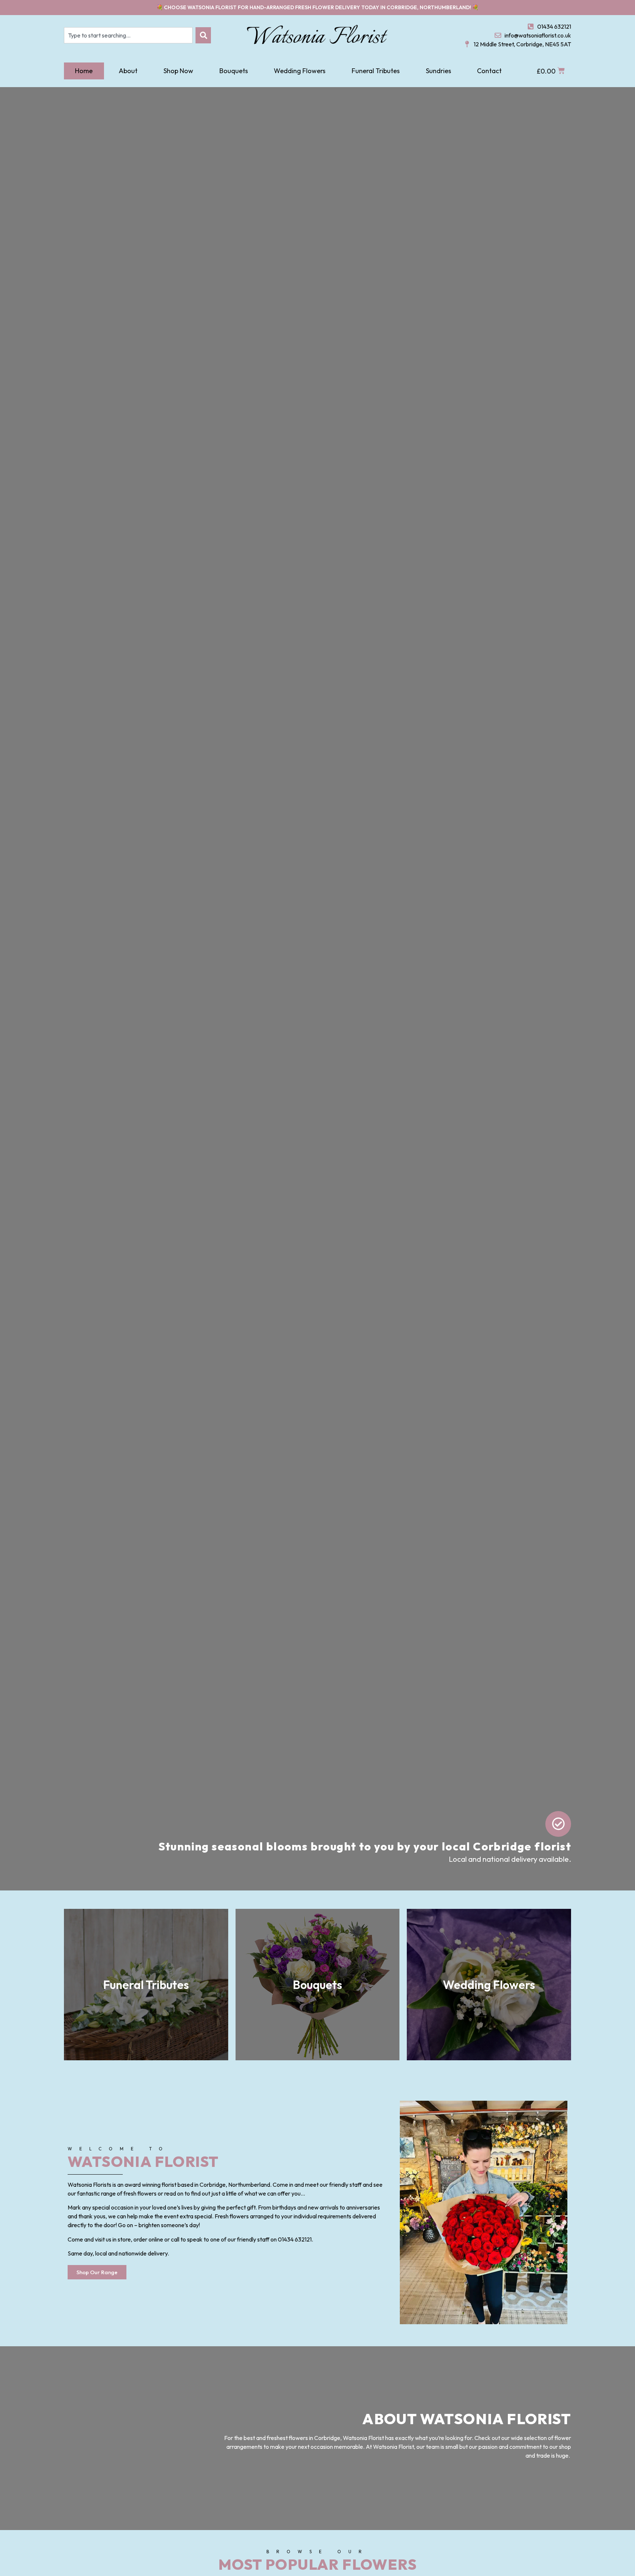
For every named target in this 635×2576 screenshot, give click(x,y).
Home (84, 71)
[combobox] (128, 35)
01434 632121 (295, 2239)
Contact (489, 71)
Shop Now (178, 71)
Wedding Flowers (300, 71)
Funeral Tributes (376, 71)
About (128, 71)
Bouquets (234, 71)
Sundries (439, 71)
